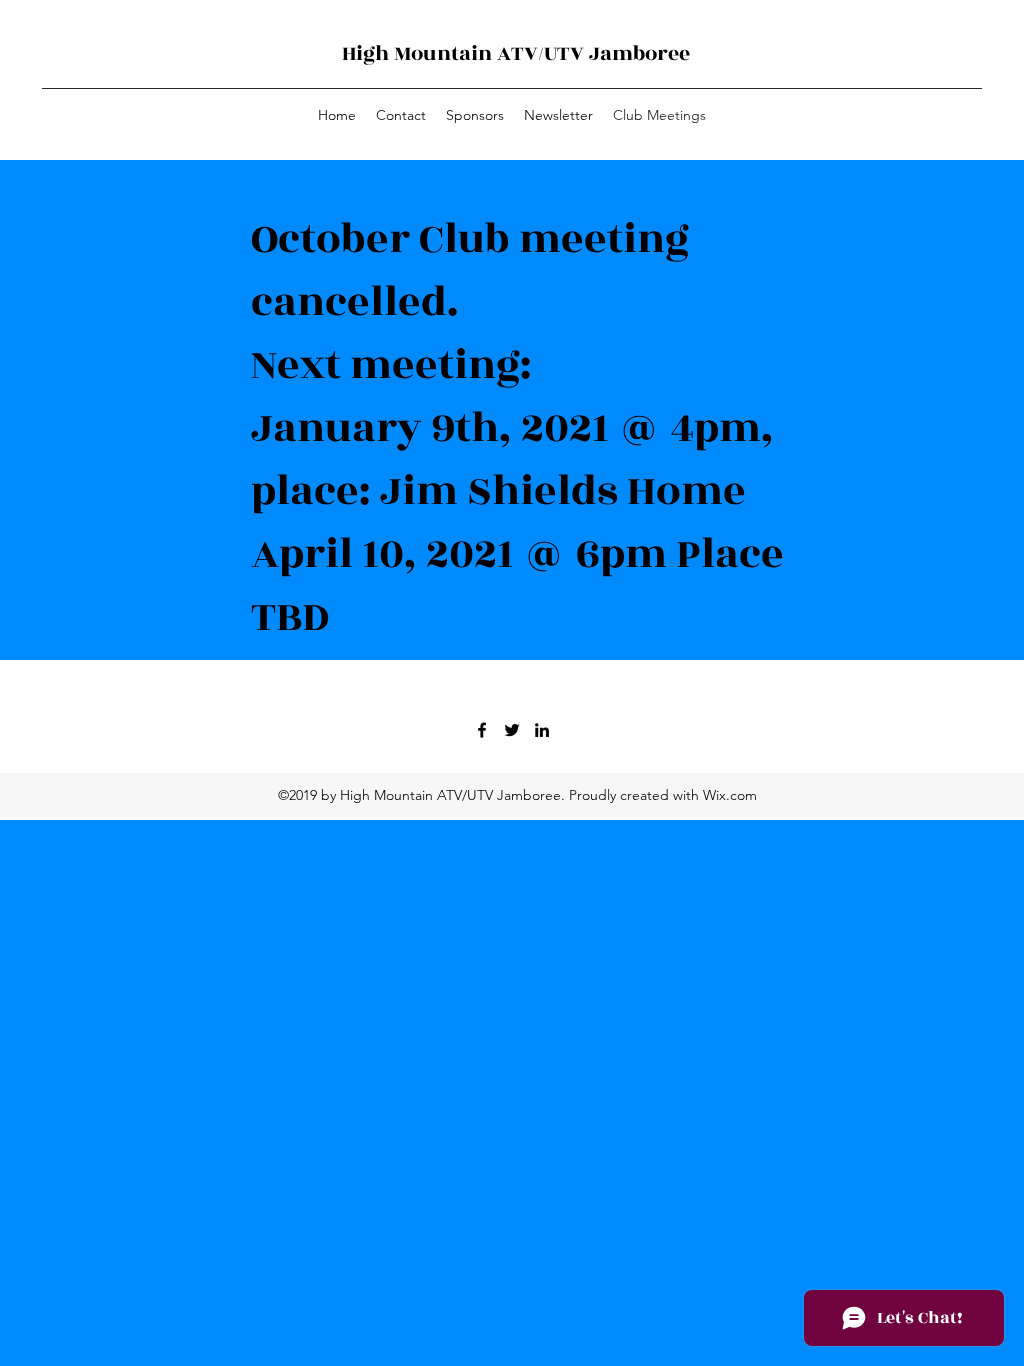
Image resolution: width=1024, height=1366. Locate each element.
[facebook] (482, 730)
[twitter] (512, 730)
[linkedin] (542, 730)
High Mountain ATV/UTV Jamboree (516, 53)
